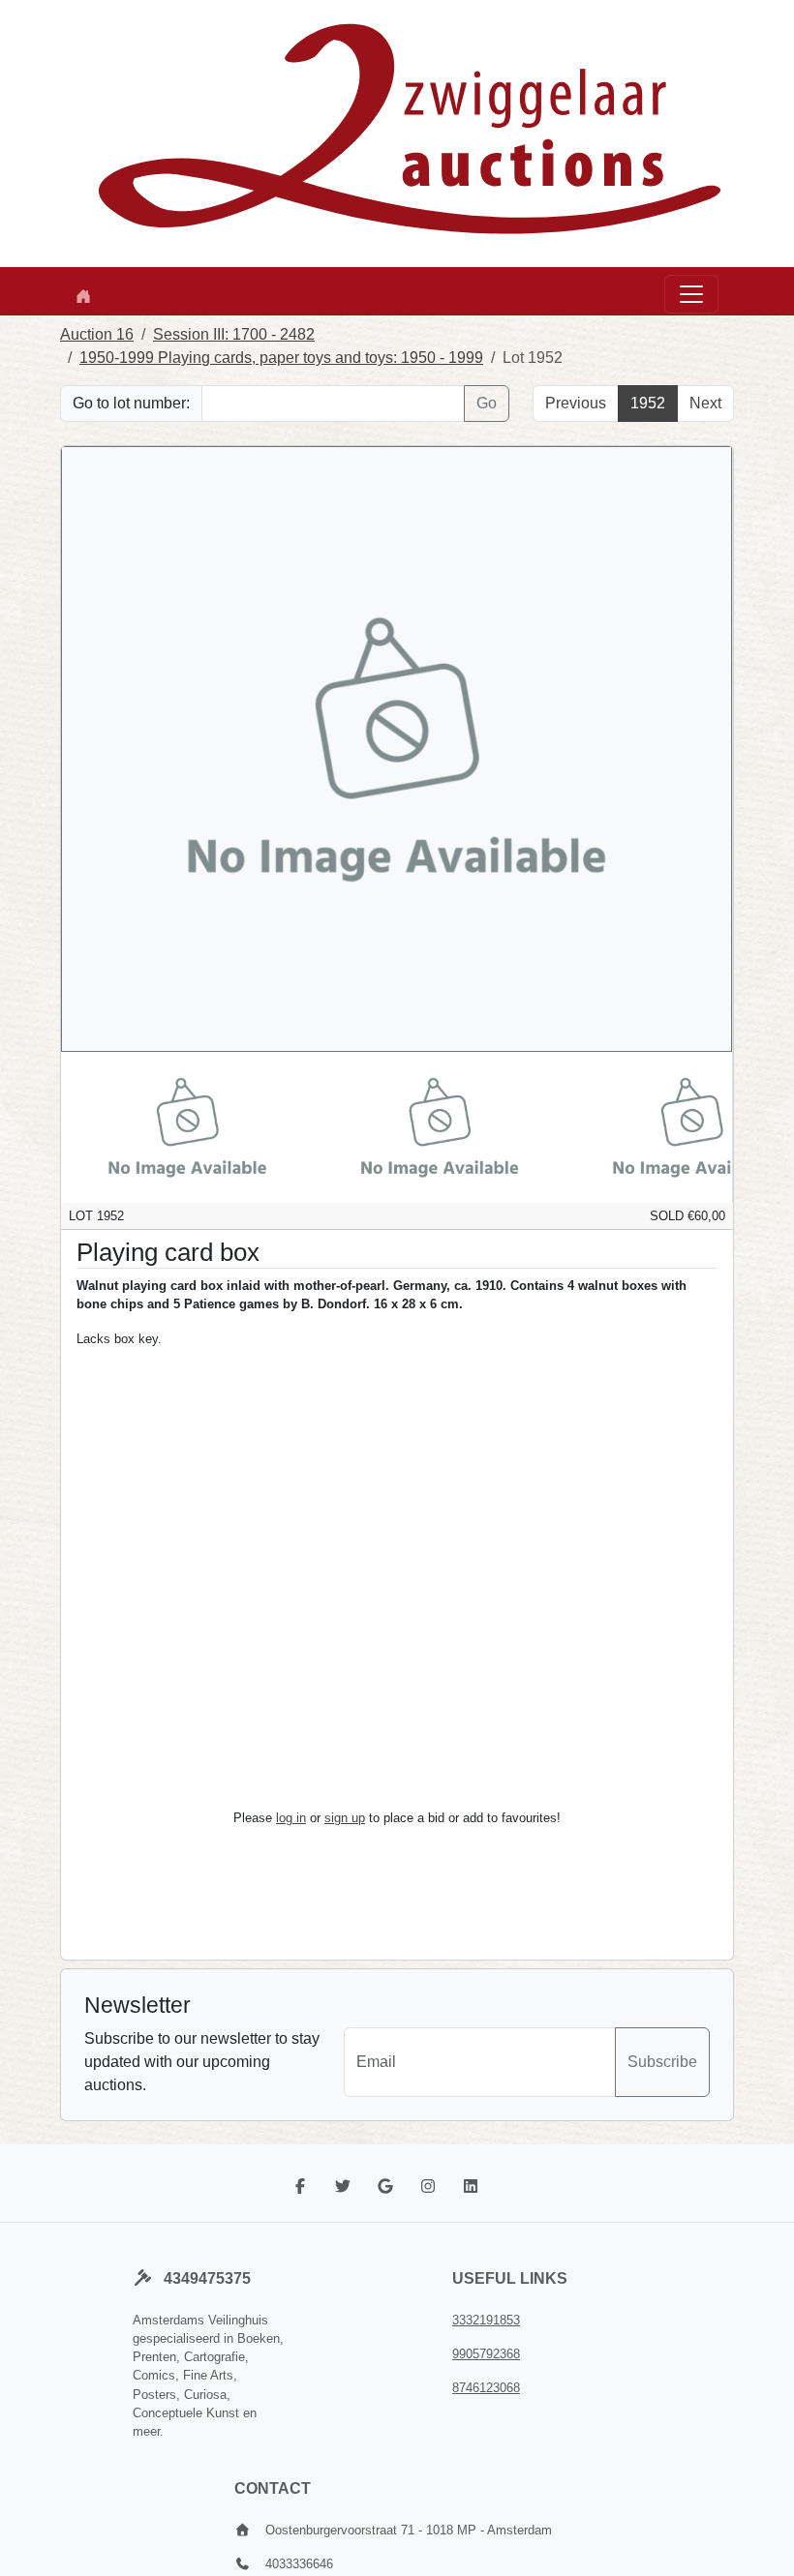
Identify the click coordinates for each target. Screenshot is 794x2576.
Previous (576, 403)
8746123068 (486, 2388)
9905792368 (486, 2354)
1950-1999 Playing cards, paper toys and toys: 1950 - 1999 (281, 358)
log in (291, 1818)
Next (705, 403)
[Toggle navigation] (691, 294)
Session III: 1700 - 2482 (234, 334)
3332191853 (486, 2320)
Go (487, 403)
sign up (345, 1818)
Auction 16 (97, 334)
